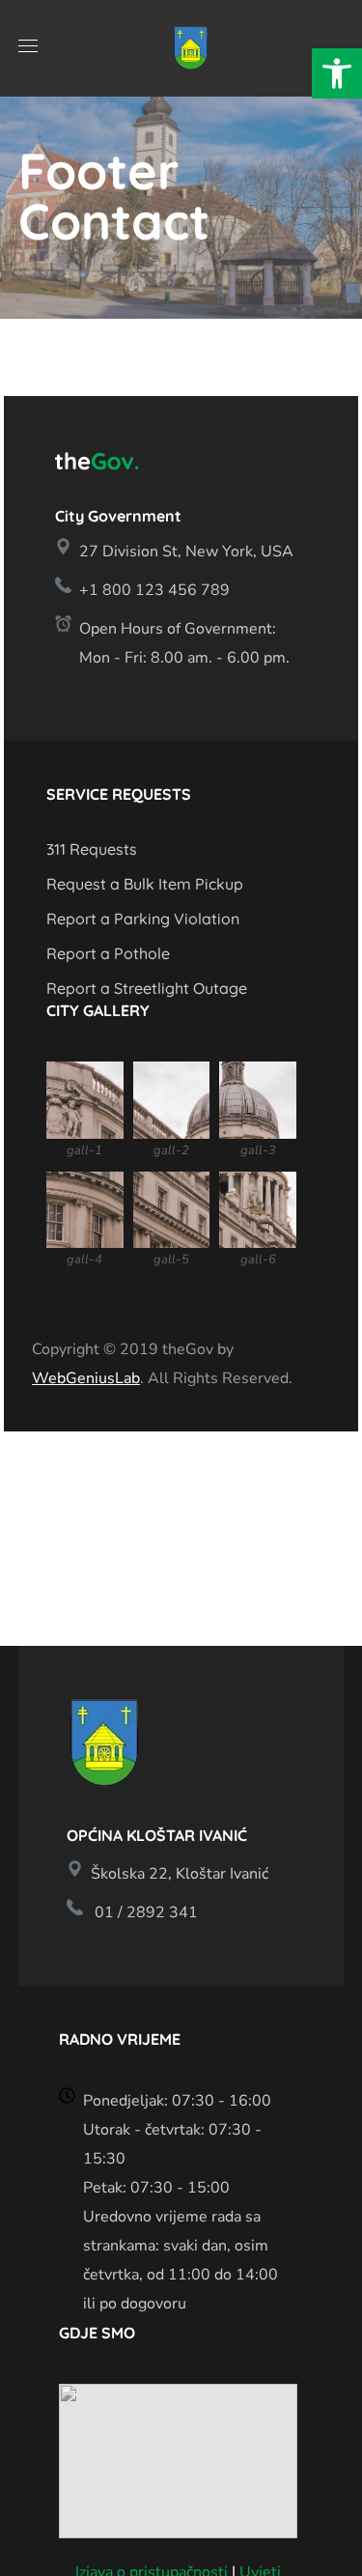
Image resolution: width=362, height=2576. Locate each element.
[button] (337, 73)
